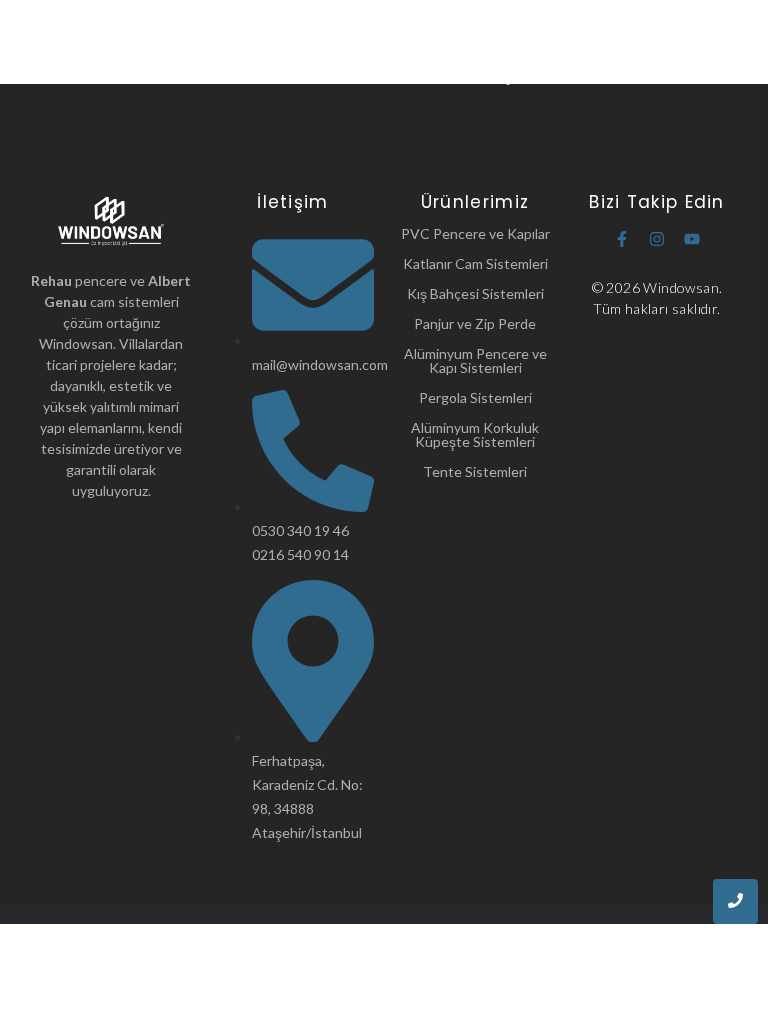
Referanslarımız (402, 76)
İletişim (504, 76)
